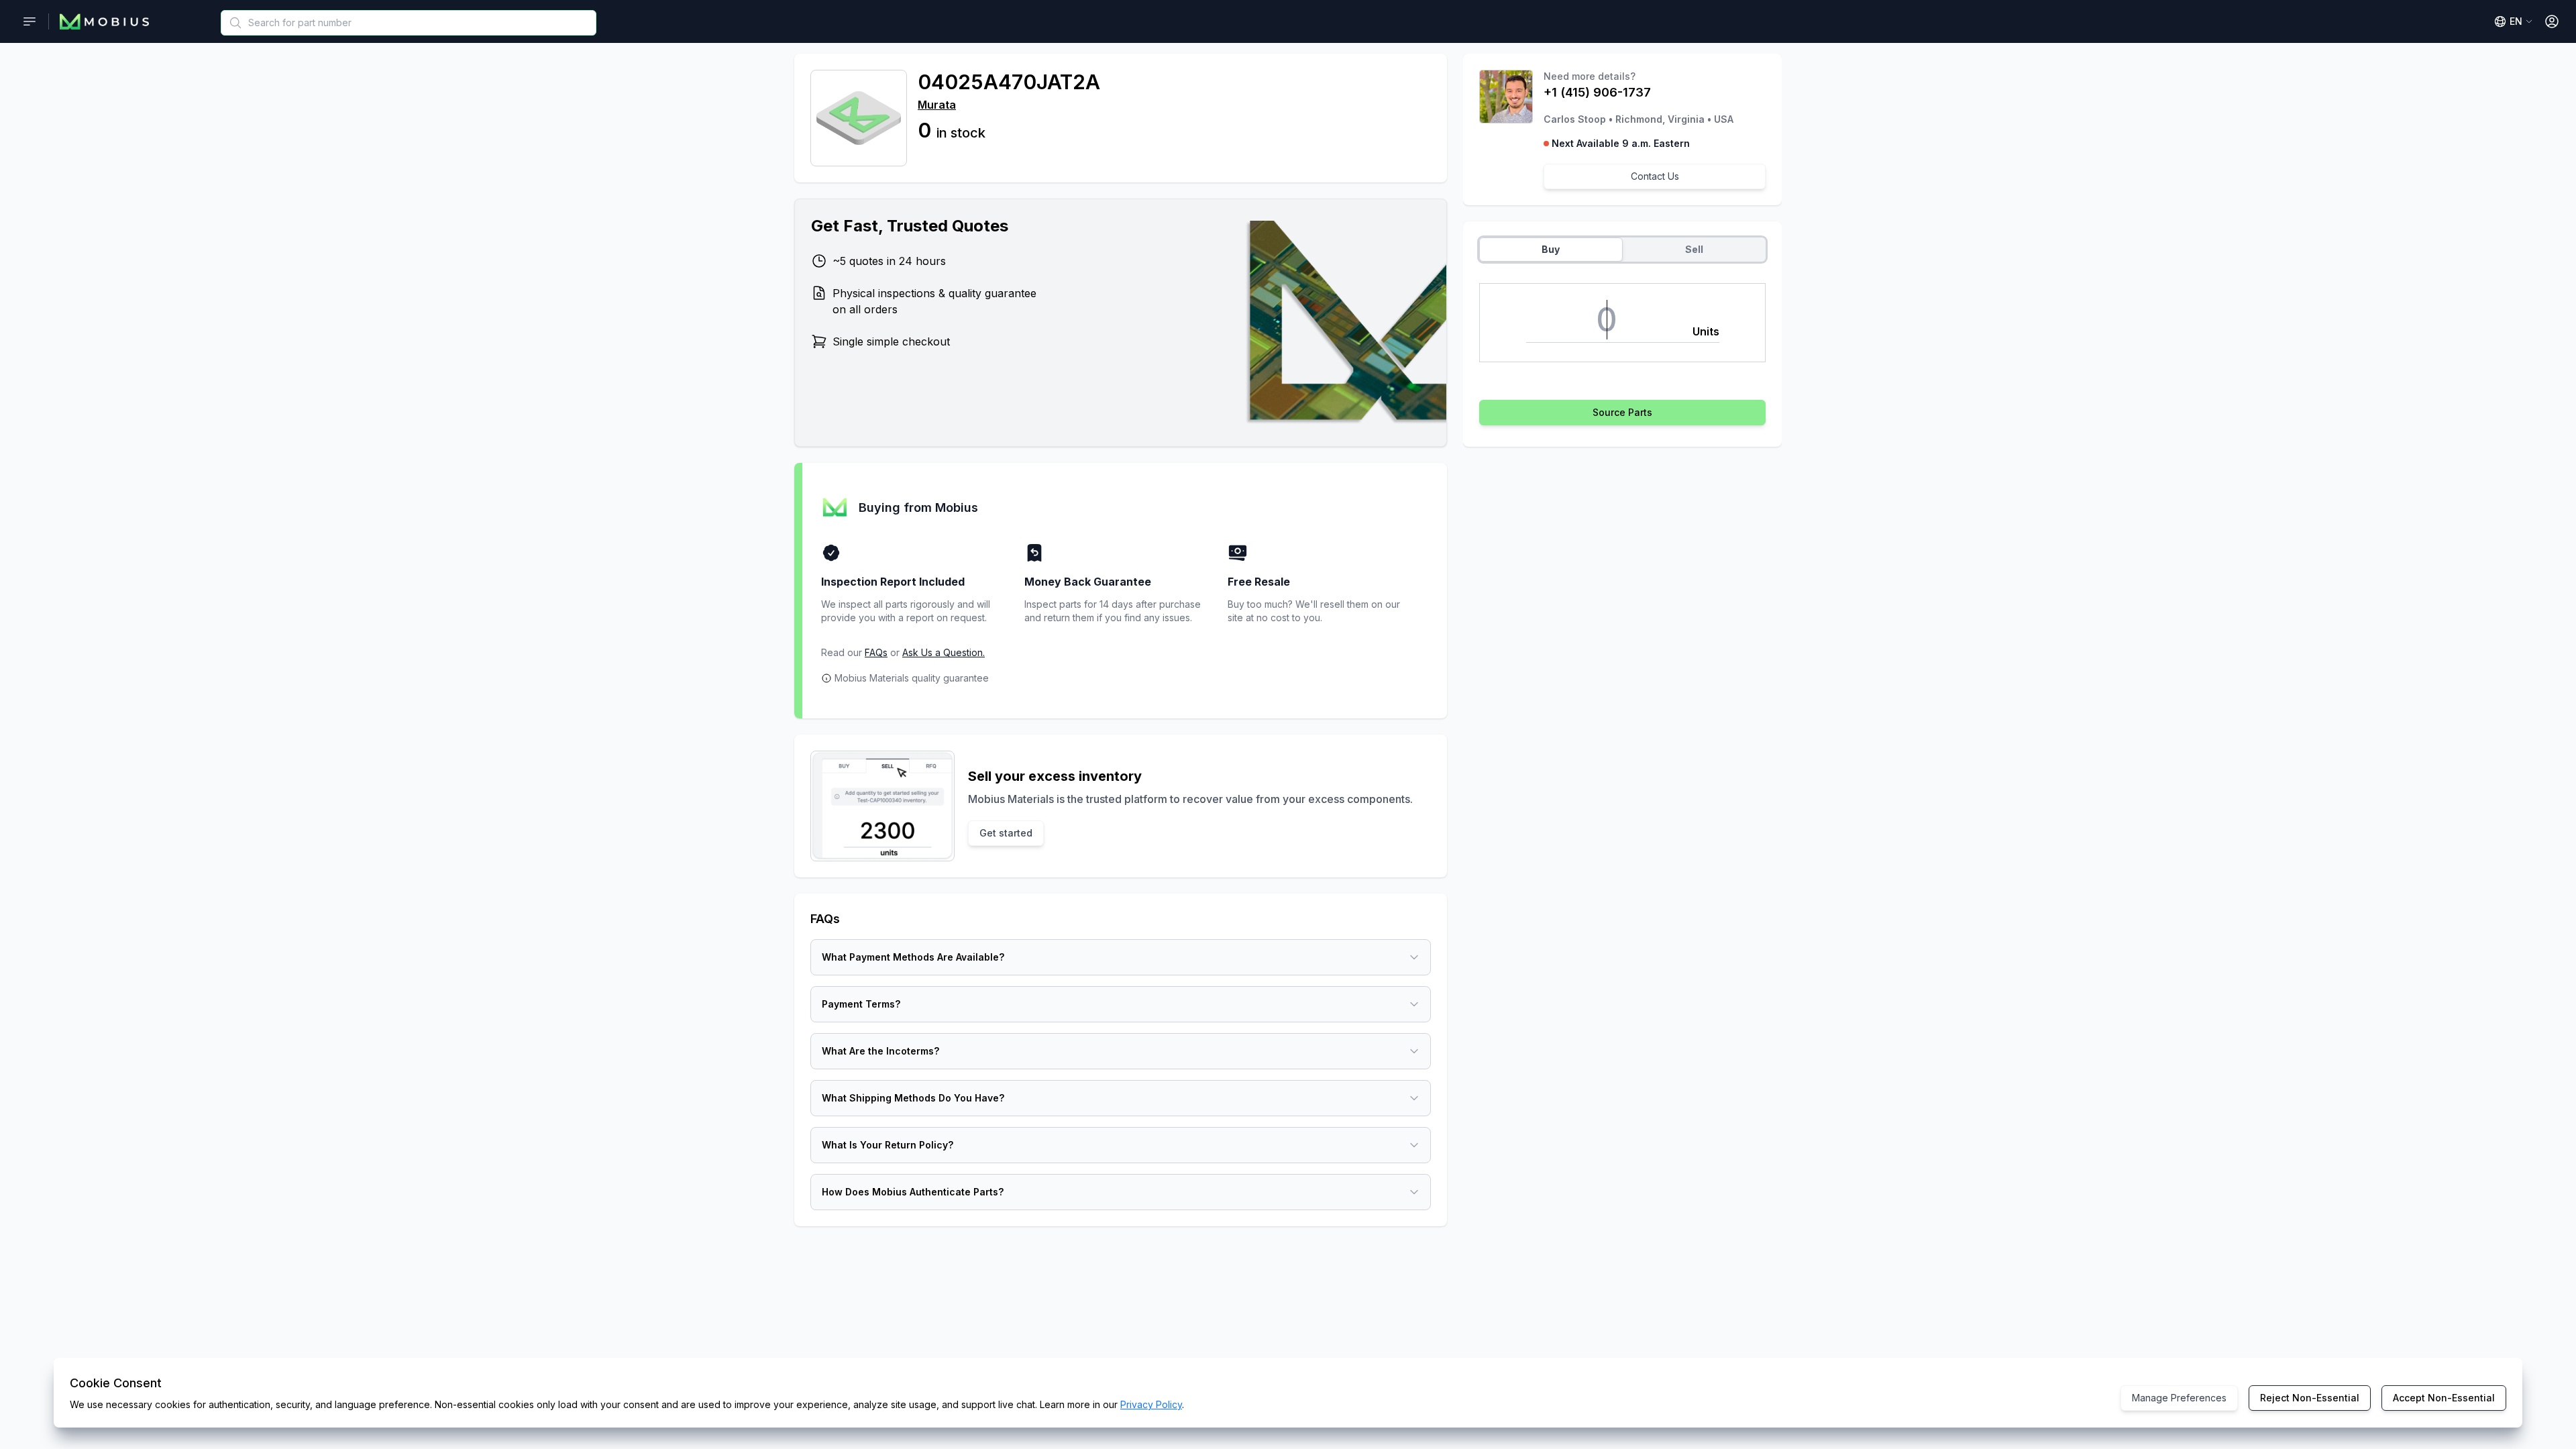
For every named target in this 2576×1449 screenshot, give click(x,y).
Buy (1551, 249)
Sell (1694, 249)
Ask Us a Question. (944, 652)
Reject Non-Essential (2310, 1398)
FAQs (876, 652)
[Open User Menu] (2552, 21)
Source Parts (1622, 412)
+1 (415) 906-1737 (1597, 92)
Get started (1006, 833)
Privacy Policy (1151, 1404)
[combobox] (409, 23)
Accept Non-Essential (2444, 1398)
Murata (937, 105)
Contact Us (1655, 176)
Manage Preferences (2179, 1398)
